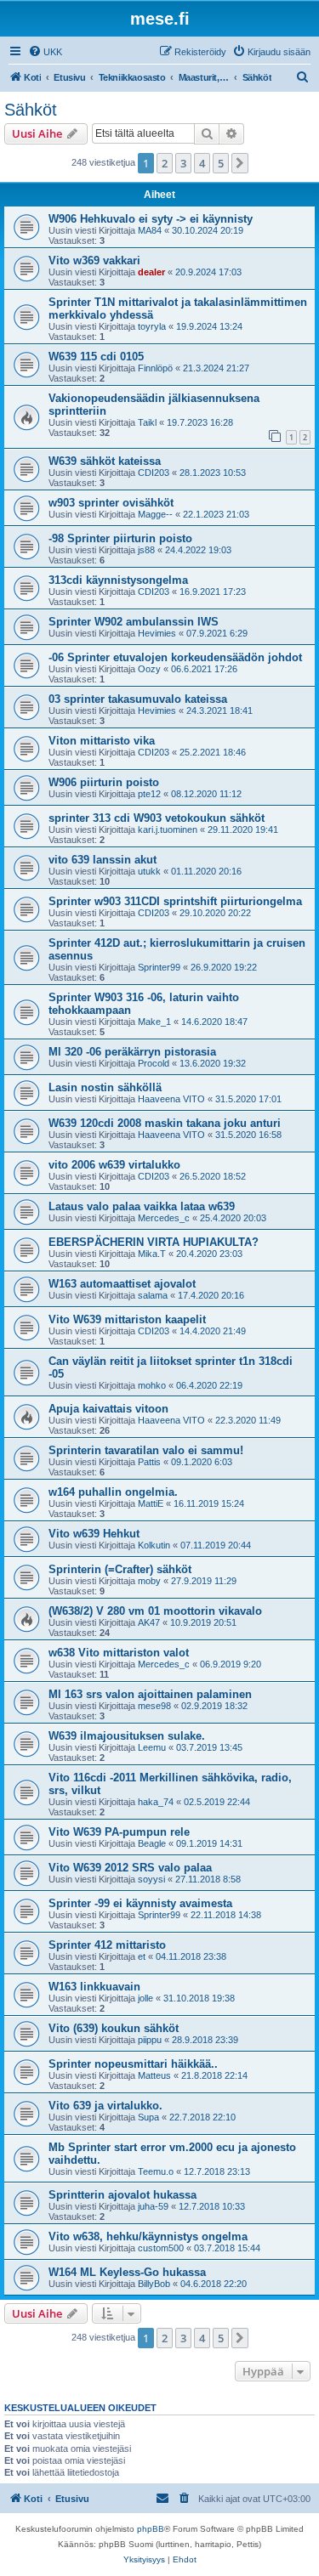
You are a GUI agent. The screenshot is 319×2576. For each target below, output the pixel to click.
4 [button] (202, 163)
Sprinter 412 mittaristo (107, 1945)
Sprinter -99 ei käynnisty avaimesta (140, 1903)
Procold (154, 1063)
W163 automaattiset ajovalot (122, 1284)
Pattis (149, 1462)
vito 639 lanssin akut (103, 860)
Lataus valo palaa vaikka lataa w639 (142, 1206)
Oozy (149, 669)
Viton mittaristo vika (102, 741)
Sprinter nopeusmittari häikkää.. (133, 2064)
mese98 (154, 1706)
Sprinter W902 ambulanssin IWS (134, 622)
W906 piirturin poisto (104, 782)
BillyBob (154, 2284)
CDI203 (154, 473)
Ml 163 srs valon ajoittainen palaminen (150, 1694)
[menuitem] (45, 52)
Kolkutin (154, 1545)
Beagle (152, 1843)
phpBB (151, 2529)
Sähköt (31, 110)
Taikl (147, 422)
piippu (150, 2040)
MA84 (150, 230)
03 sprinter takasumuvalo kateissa (138, 699)
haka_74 (156, 1802)
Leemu (152, 1747)
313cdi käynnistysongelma (118, 580)
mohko (152, 1385)
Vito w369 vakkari (94, 260)
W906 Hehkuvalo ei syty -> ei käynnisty (151, 219)
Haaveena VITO (171, 1099)
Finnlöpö (155, 368)
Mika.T (152, 1254)
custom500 (161, 2248)
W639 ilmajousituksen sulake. (127, 1736)
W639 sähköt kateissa (105, 461)
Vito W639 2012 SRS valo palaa (130, 1868)
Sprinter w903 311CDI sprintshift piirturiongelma (175, 901)
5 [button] (221, 163)
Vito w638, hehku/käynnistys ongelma (148, 2236)
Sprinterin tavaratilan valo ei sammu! (146, 1450)
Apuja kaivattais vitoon (108, 1409)
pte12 (149, 794)
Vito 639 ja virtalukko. (105, 2106)
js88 (146, 550)
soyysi (151, 1879)
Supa (148, 2117)
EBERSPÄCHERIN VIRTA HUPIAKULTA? (154, 1242)
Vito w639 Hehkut (94, 1534)
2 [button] (165, 163)
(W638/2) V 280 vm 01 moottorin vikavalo (155, 1611)
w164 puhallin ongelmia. (113, 1492)
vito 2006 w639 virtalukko (114, 1165)
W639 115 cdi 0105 (96, 357)
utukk (149, 871)
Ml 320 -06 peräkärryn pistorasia (132, 1052)
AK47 (149, 1622)
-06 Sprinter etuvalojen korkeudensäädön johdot (175, 657)
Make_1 (154, 1022)
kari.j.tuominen (168, 829)
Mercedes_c (164, 1218)
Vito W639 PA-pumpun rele (119, 1832)
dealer (151, 272)
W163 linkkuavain (94, 1987)
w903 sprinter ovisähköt (111, 503)
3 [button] (183, 163)
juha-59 (153, 2206)
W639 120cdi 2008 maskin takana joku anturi (165, 1123)
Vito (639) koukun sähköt (114, 2028)
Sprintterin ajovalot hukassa (122, 2195)
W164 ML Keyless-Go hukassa (127, 2272)
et (142, 1956)
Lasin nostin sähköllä (105, 1087)
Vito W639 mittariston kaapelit (127, 1319)
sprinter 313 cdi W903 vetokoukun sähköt (157, 818)
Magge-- (155, 514)
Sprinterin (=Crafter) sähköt (120, 1569)
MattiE (151, 1503)
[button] (240, 163)
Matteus (154, 2075)
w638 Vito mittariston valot (119, 1653)
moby (149, 1581)
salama (153, 1295)
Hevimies (157, 633)
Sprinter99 (159, 967)
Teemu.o (156, 2171)
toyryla (152, 326)
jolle (145, 1998)
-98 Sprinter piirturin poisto (120, 538)
